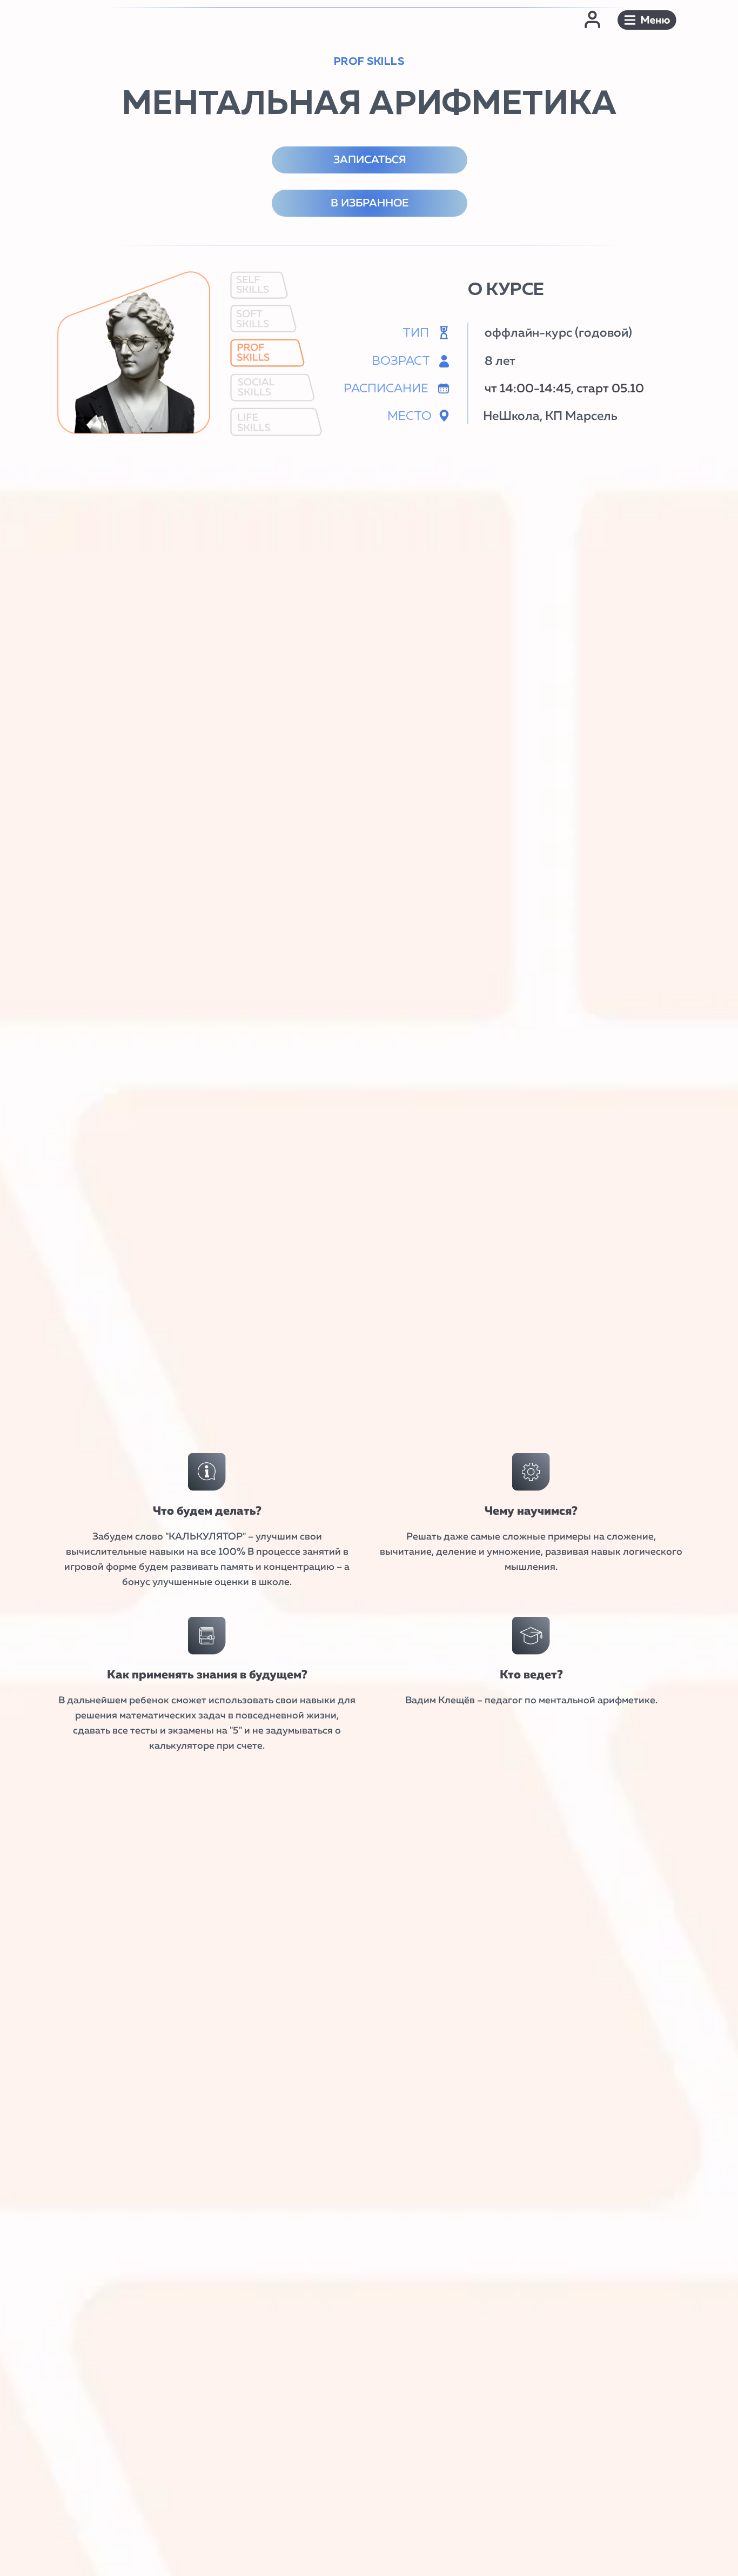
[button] (647, 20)
